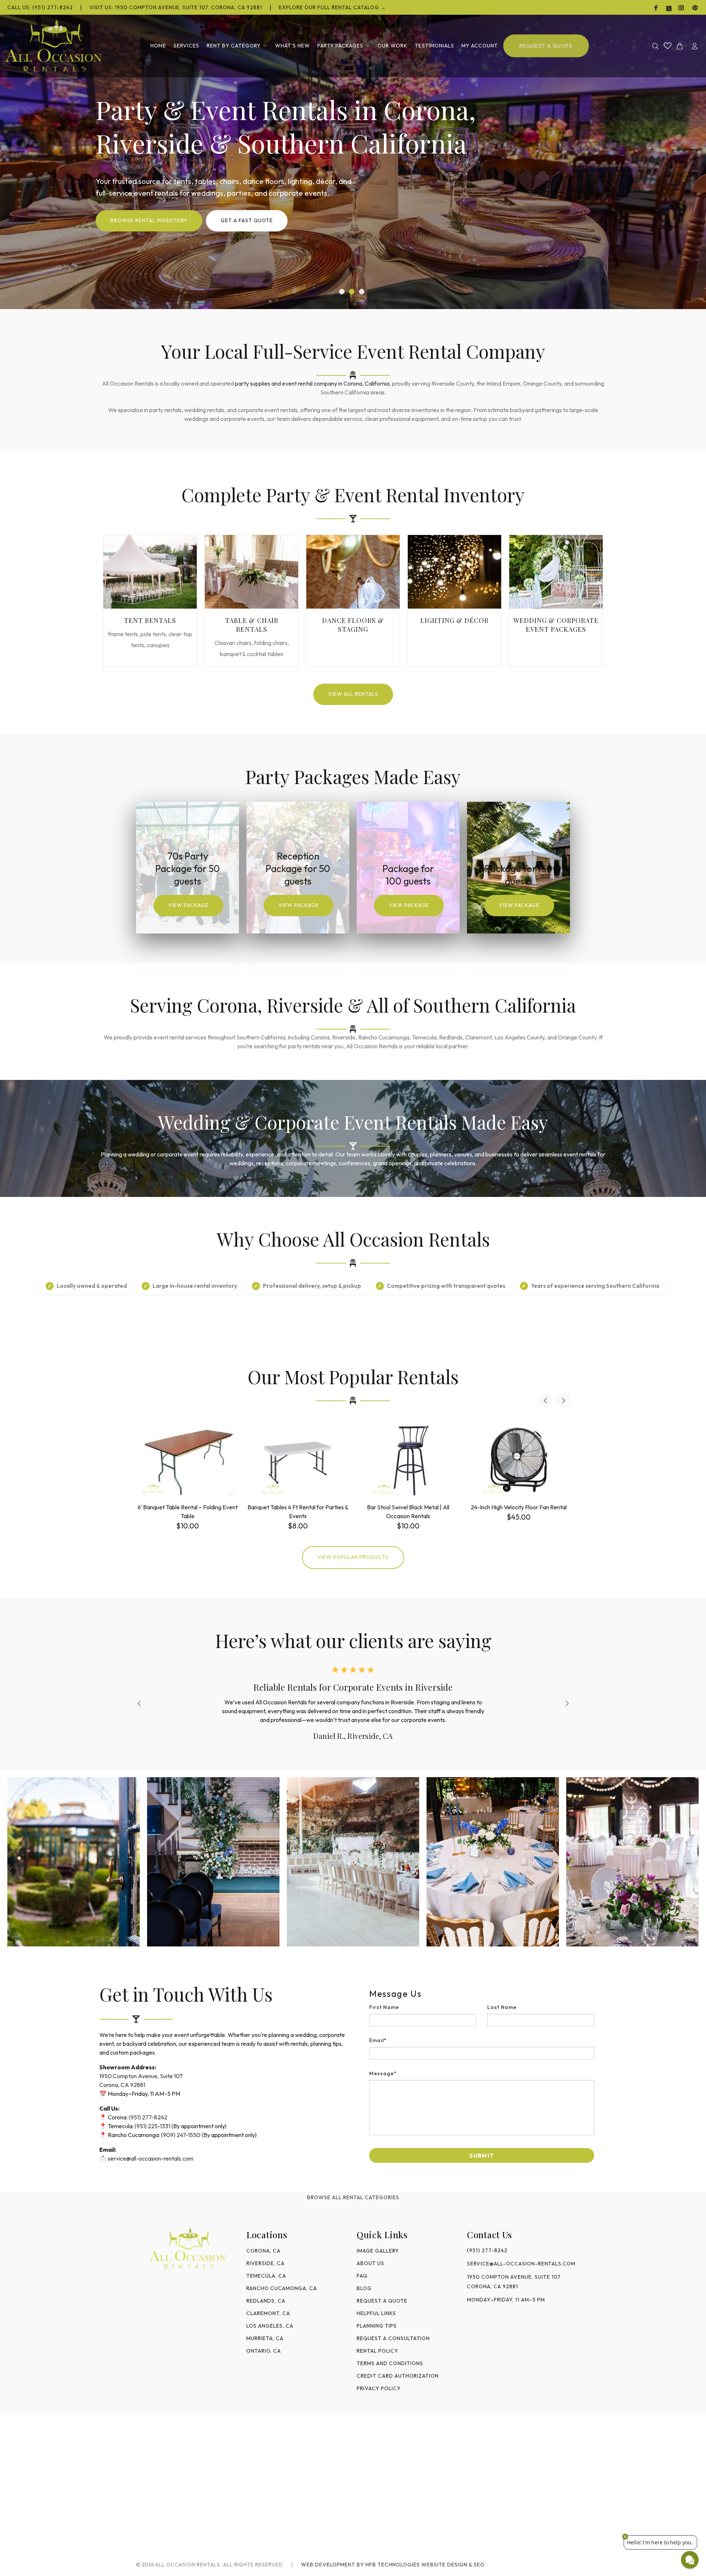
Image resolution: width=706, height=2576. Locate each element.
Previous (546, 1400)
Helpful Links (376, 2313)
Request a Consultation (393, 2338)
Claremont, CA (268, 2313)
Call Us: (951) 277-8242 (40, 7)
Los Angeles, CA (270, 2326)
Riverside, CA (265, 2263)
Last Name (502, 2007)
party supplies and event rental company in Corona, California (312, 383)
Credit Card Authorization (398, 2376)
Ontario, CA (264, 2351)
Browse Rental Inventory (149, 220)
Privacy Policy (379, 2388)
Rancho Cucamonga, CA (282, 2288)
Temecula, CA (266, 2276)
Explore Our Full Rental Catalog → (332, 7)
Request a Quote (382, 2301)
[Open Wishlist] (668, 46)
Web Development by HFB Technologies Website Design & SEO (393, 2565)
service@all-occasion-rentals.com (151, 2158)
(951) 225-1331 (152, 2126)
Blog (364, 2288)
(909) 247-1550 (181, 2135)
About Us (370, 2263)
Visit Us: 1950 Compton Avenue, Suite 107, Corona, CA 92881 (176, 7)
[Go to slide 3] (362, 292)
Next (563, 1400)
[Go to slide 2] (352, 292)
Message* (383, 2073)
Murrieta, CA (265, 2338)
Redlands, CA (266, 2301)
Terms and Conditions (390, 2363)
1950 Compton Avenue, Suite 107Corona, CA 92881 (514, 2282)
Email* (378, 2040)
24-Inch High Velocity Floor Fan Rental (519, 1507)
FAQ (362, 2276)
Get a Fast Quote (247, 220)
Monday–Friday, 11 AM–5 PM (506, 2300)
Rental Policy (377, 2351)
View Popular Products (353, 1557)
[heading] (482, 1994)
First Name (384, 2007)
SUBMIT (482, 2155)
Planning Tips (377, 2326)
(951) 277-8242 (148, 2117)
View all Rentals (353, 694)
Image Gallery (378, 2251)
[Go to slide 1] (342, 292)
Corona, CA (263, 2251)
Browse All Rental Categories (353, 2197)
